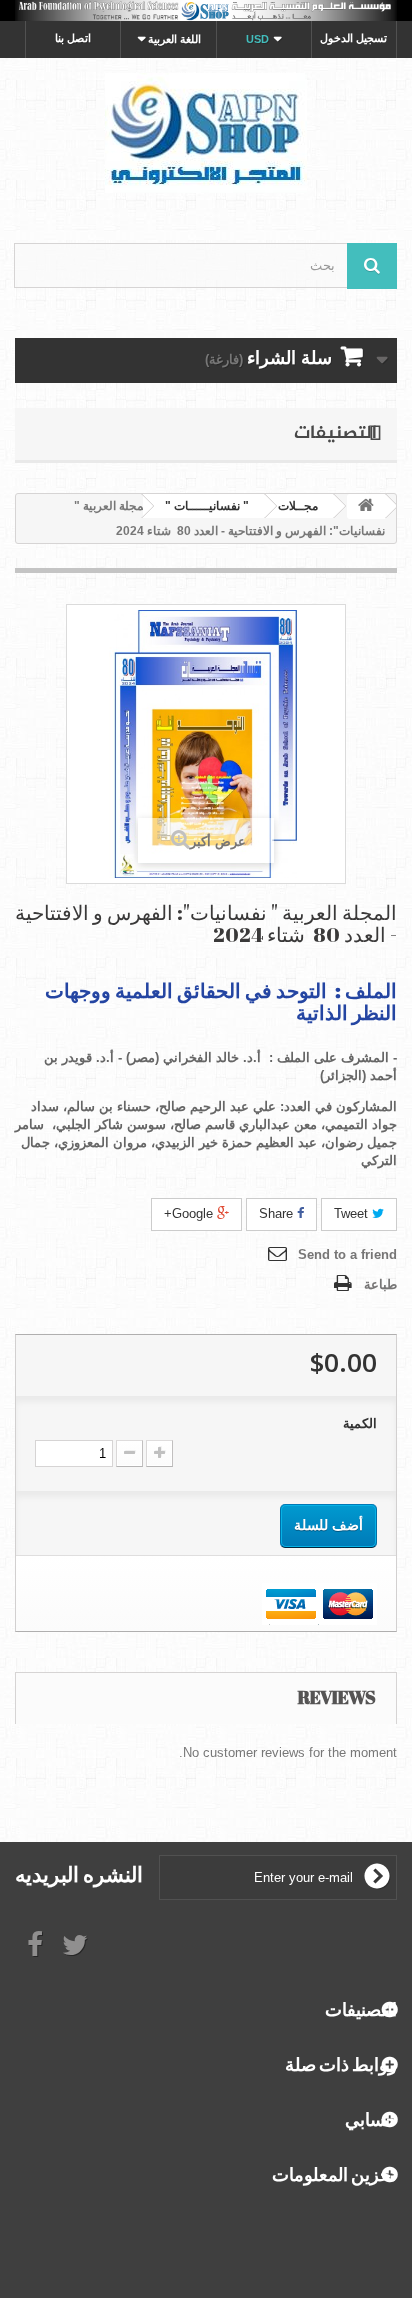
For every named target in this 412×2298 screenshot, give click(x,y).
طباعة (380, 1284)
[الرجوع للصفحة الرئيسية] (366, 506)
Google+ (190, 1213)
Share (278, 1213)
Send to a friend (347, 1254)
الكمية (360, 1423)
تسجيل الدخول (353, 38)
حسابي (371, 2119)
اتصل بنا (73, 38)
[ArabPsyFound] (206, 133)
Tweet (353, 1213)
